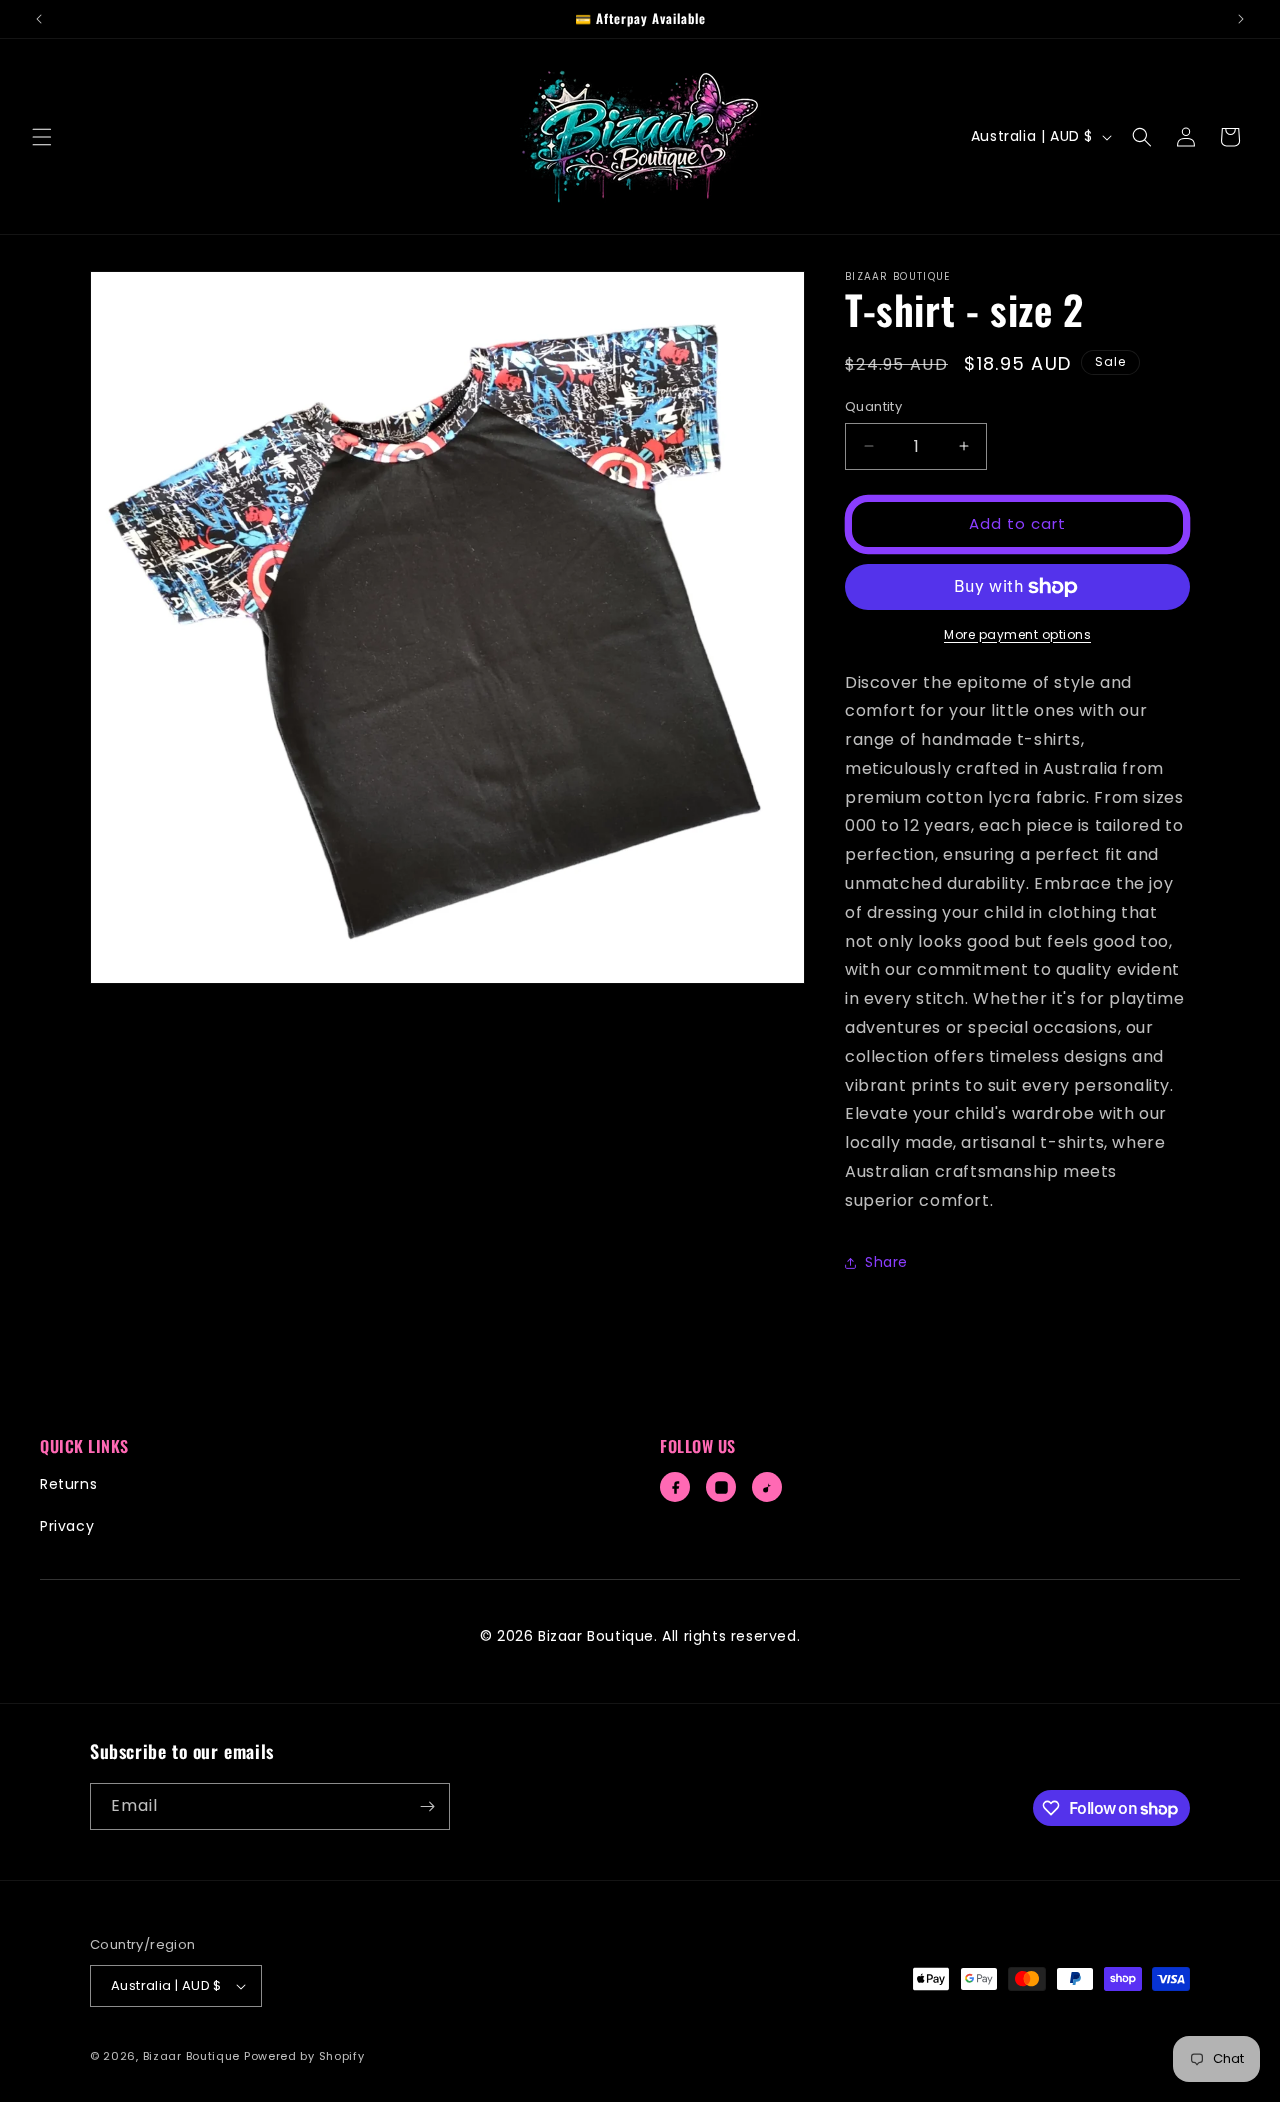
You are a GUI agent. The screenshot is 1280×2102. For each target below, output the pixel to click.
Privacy (67, 1526)
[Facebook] (675, 1487)
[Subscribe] (427, 1806)
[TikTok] (767, 1487)
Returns (68, 1484)
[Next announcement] (1241, 19)
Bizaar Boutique (192, 2056)
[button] (42, 137)
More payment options (1017, 634)
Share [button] (886, 1262)
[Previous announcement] (39, 19)
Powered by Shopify (304, 2056)
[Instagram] (721, 1487)
